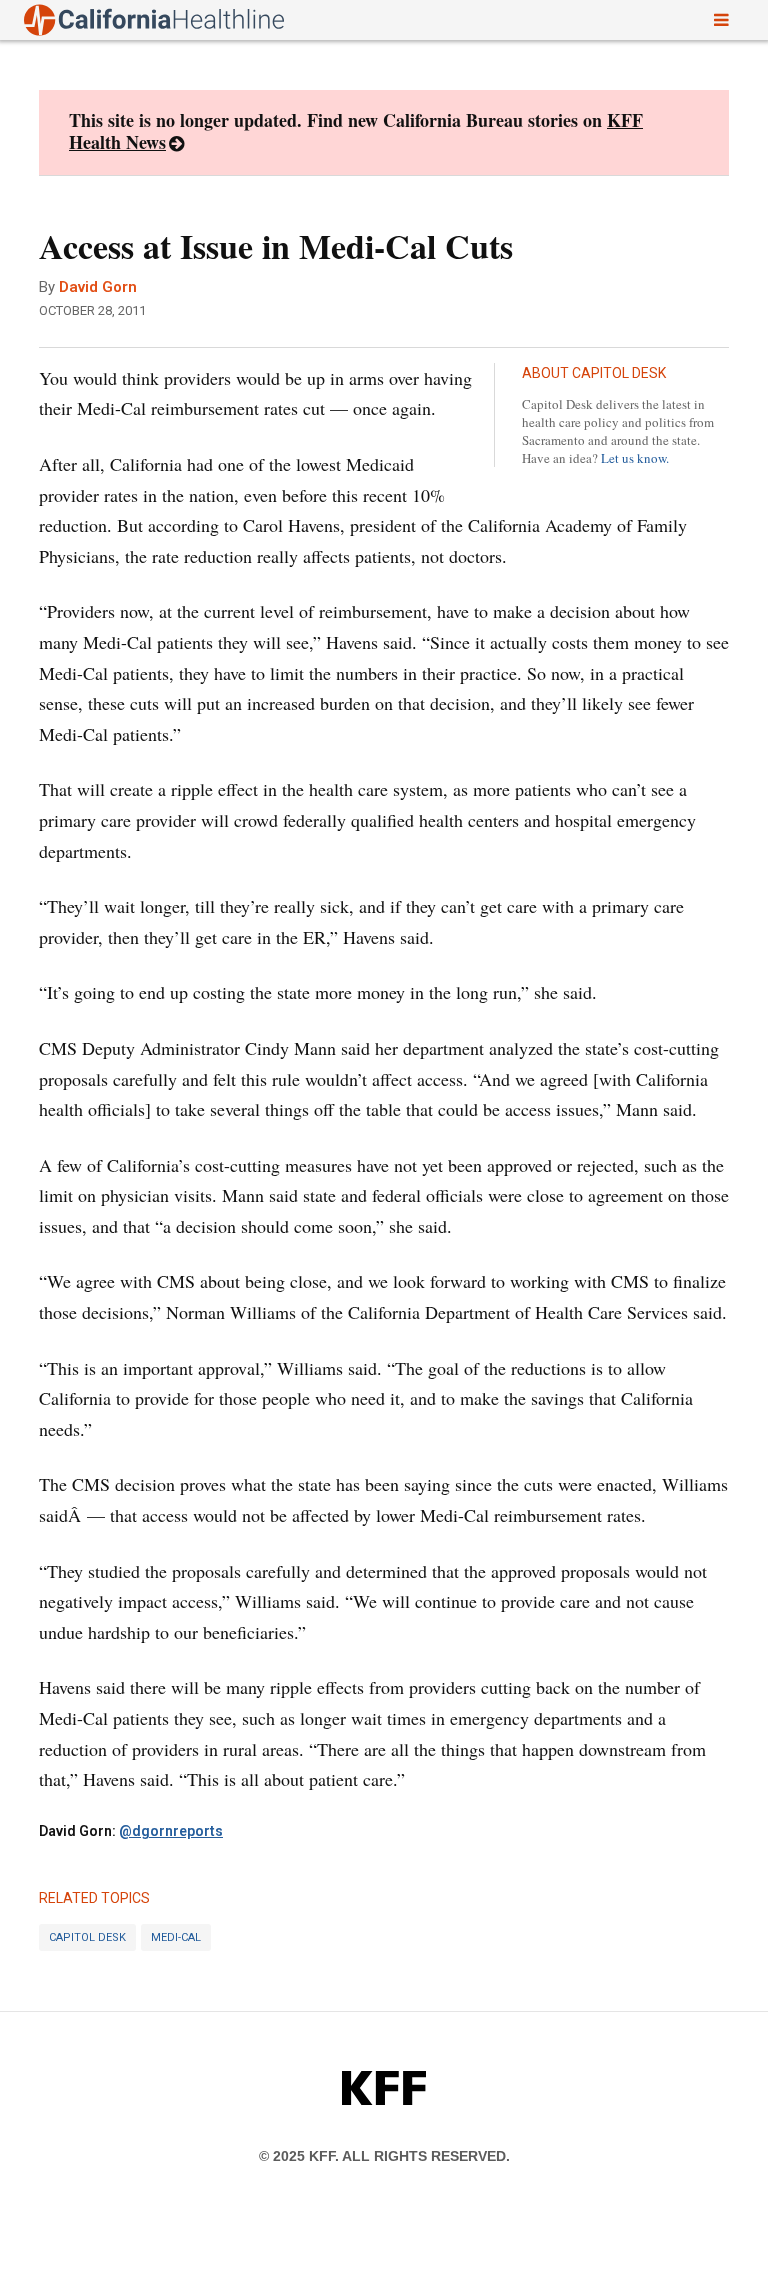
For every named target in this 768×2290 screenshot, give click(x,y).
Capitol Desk (87, 1937)
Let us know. (635, 458)
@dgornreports (171, 1831)
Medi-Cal (176, 1937)
